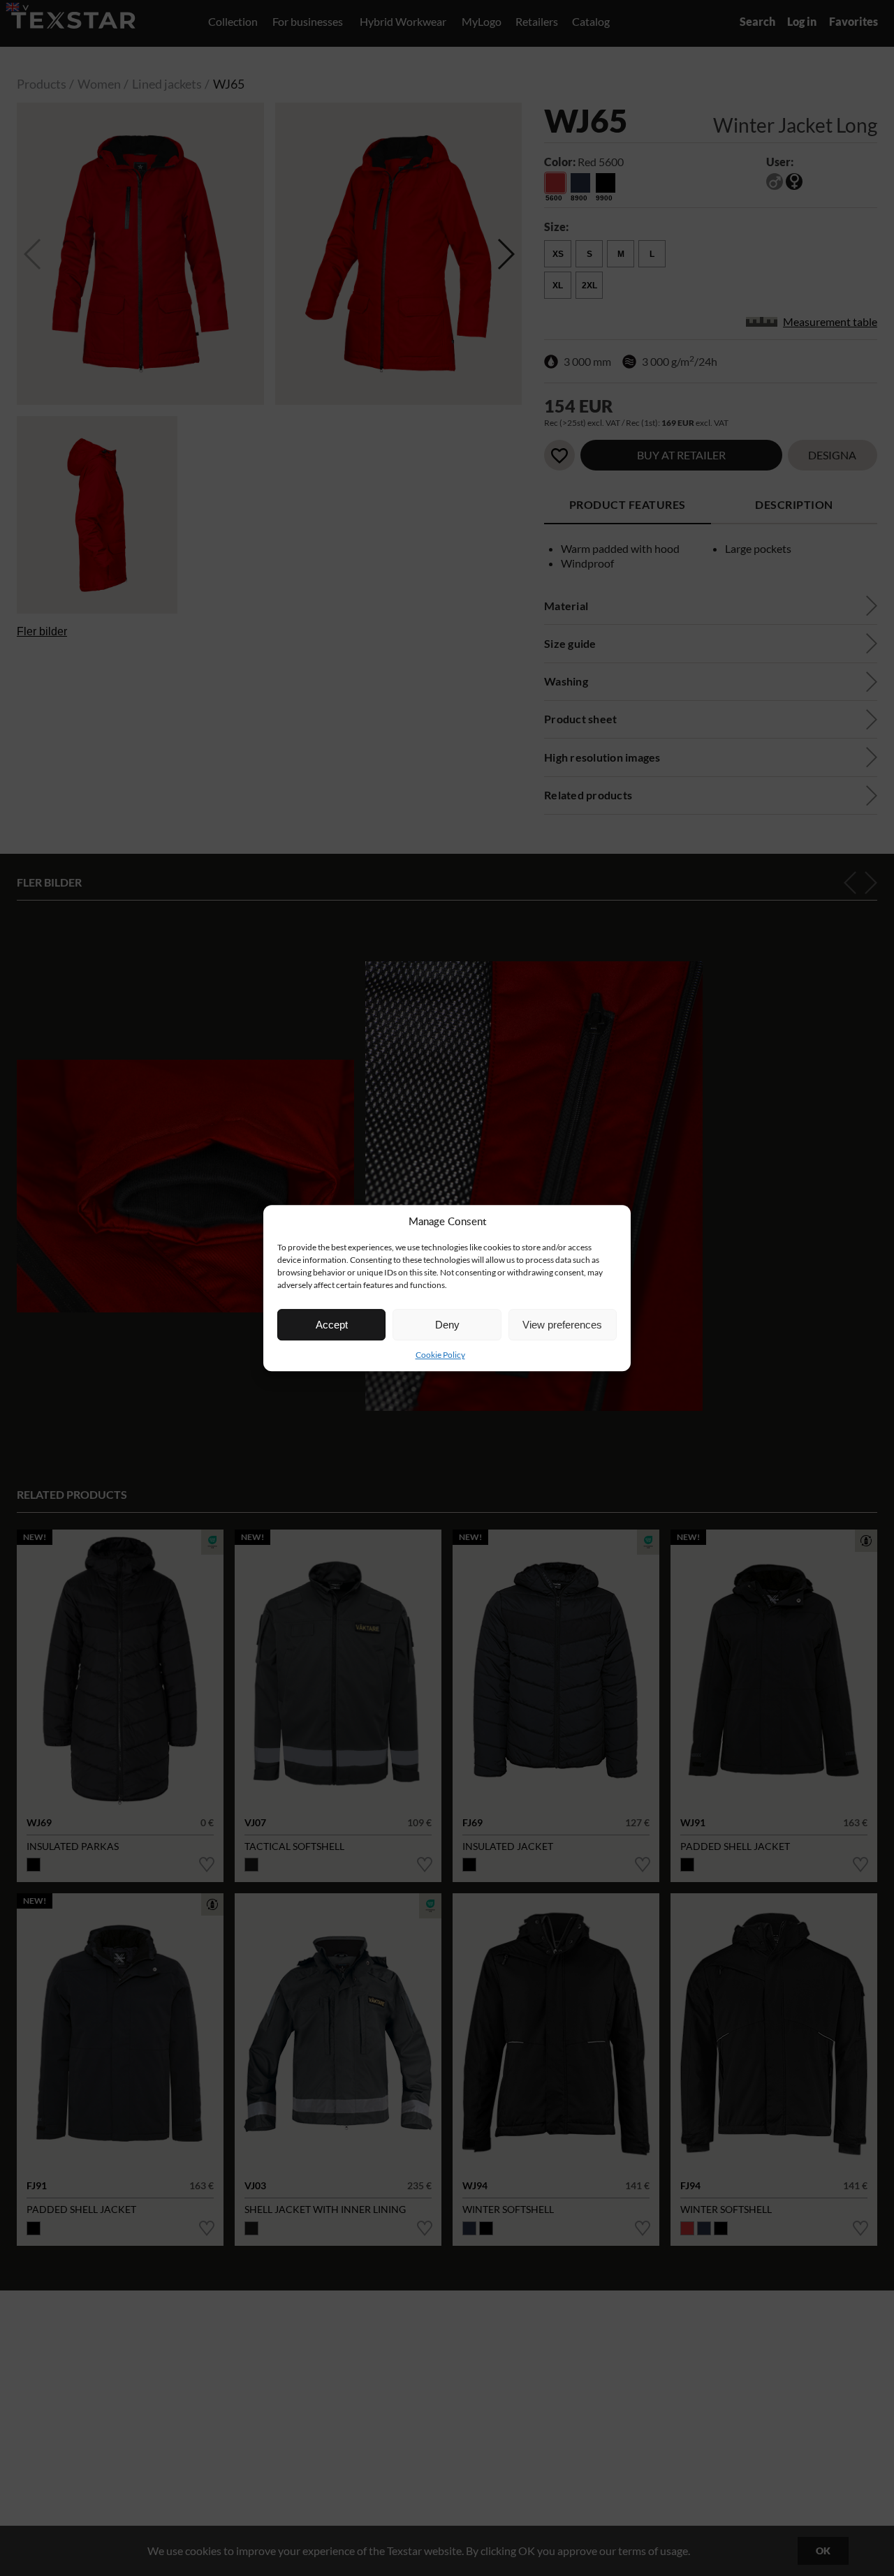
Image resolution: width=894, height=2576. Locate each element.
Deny (447, 1325)
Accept (332, 1325)
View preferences (562, 1325)
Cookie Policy (440, 1355)
